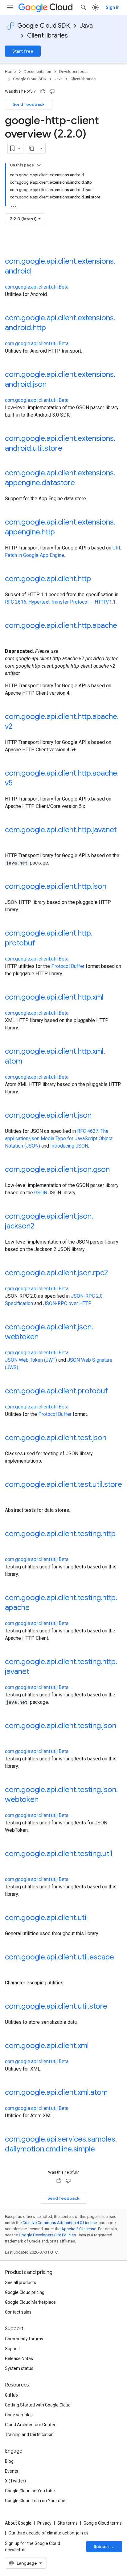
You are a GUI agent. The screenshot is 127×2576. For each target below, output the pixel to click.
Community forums (24, 2339)
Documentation (37, 72)
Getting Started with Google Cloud (38, 2405)
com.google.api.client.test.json (56, 1438)
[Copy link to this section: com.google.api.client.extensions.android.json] (53, 385)
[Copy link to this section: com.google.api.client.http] (97, 579)
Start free (23, 51)
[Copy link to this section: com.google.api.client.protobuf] (114, 1392)
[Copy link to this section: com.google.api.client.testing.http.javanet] (35, 1672)
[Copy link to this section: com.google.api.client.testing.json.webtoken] (45, 1800)
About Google (18, 2523)
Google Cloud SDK (44, 26)
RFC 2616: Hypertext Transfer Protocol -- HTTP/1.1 (60, 602)
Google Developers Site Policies (47, 2235)
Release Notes (19, 2358)
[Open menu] (10, 7)
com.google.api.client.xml (47, 2046)
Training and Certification (29, 2434)
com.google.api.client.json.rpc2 (56, 1273)
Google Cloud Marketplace (30, 2302)
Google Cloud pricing (25, 2292)
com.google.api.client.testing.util (59, 1854)
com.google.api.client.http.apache (61, 625)
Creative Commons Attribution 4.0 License (60, 2223)
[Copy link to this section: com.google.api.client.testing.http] (11, 1544)
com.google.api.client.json (48, 1115)
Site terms (68, 2523)
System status (19, 2368)
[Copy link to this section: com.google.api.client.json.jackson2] (40, 1227)
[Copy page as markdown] (32, 148)
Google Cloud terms (103, 2523)
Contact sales (18, 2312)
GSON (41, 1193)
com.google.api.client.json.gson (57, 1169)
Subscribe (104, 2546)
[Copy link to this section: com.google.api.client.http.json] (113, 887)
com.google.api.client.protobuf (56, 1391)
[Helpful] (43, 91)
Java (86, 26)
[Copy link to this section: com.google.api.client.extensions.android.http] (52, 328)
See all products (20, 2282)
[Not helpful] (52, 91)
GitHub (11, 2395)
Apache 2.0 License (79, 2229)
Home (10, 72)
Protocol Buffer (68, 966)
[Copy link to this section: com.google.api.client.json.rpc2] (114, 1273)
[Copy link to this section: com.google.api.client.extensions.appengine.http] (61, 533)
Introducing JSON (69, 1146)
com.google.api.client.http (48, 579)
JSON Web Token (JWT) (31, 1360)
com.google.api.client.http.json (56, 886)
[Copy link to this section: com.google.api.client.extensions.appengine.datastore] (81, 483)
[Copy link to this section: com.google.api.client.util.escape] (11, 1967)
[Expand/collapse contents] (39, 165)
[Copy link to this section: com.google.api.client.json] (98, 1116)
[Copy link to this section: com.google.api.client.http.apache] (11, 636)
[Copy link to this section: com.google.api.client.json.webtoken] (45, 1337)
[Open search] (84, 7)
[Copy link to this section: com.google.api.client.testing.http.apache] (36, 1608)
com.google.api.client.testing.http (60, 1534)
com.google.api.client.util (46, 1918)
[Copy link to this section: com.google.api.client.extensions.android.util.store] (68, 449)
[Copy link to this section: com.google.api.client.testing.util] (11, 1864)
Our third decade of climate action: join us (48, 2533)
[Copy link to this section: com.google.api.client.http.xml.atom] (28, 1062)
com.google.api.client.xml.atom (56, 2092)
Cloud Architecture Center (30, 2425)
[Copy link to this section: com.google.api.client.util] (94, 1918)
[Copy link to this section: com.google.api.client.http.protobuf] (41, 944)
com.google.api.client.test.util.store (63, 1484)
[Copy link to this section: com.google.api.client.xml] (95, 2046)
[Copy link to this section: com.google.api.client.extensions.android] (37, 272)
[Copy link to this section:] (11, 245)
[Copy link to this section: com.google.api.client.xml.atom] (114, 2093)
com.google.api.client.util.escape (59, 1957)
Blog (9, 2461)
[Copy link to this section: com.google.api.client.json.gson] (116, 1170)
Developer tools (73, 72)
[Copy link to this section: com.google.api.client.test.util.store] (11, 1495)
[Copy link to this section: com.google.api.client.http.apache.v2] (18, 727)
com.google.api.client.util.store (56, 2006)
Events (12, 2471)
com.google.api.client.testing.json (61, 1726)
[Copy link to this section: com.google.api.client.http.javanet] (11, 840)
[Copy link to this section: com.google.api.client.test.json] (113, 1438)
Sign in (113, 7)
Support (13, 2349)
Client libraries (47, 36)
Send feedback (29, 104)
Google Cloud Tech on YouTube (35, 2501)
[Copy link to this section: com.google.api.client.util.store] (113, 2007)
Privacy (44, 2523)
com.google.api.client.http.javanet (61, 830)
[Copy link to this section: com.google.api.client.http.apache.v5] (19, 784)
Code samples (19, 2415)
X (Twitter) (15, 2481)
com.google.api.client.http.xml (54, 997)
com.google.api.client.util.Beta (37, 287)
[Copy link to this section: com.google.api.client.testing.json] (11, 1736)
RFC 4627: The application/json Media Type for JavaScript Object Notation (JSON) (59, 1138)
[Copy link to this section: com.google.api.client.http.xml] (110, 998)
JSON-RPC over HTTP (67, 1303)
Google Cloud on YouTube (30, 2491)
